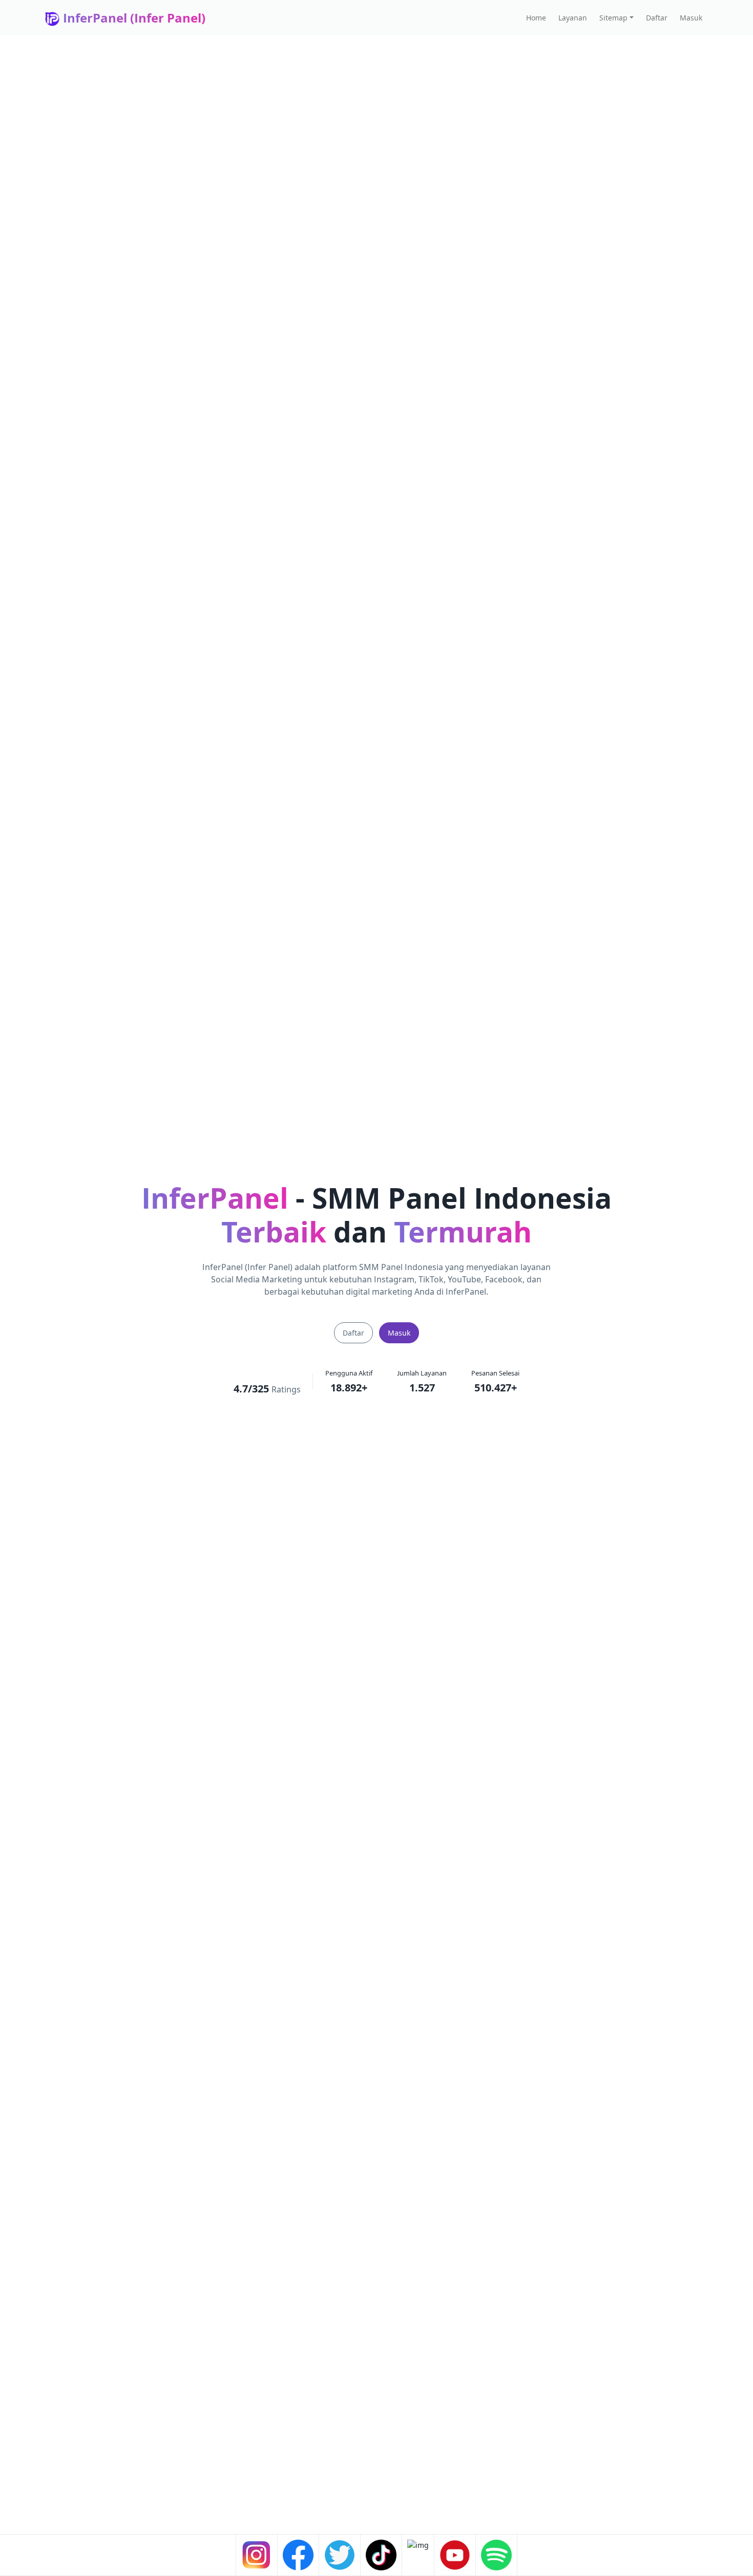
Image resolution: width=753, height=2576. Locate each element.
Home (536, 18)
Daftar (657, 18)
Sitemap (613, 18)
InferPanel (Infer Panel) (133, 18)
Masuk (691, 18)
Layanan (573, 18)
